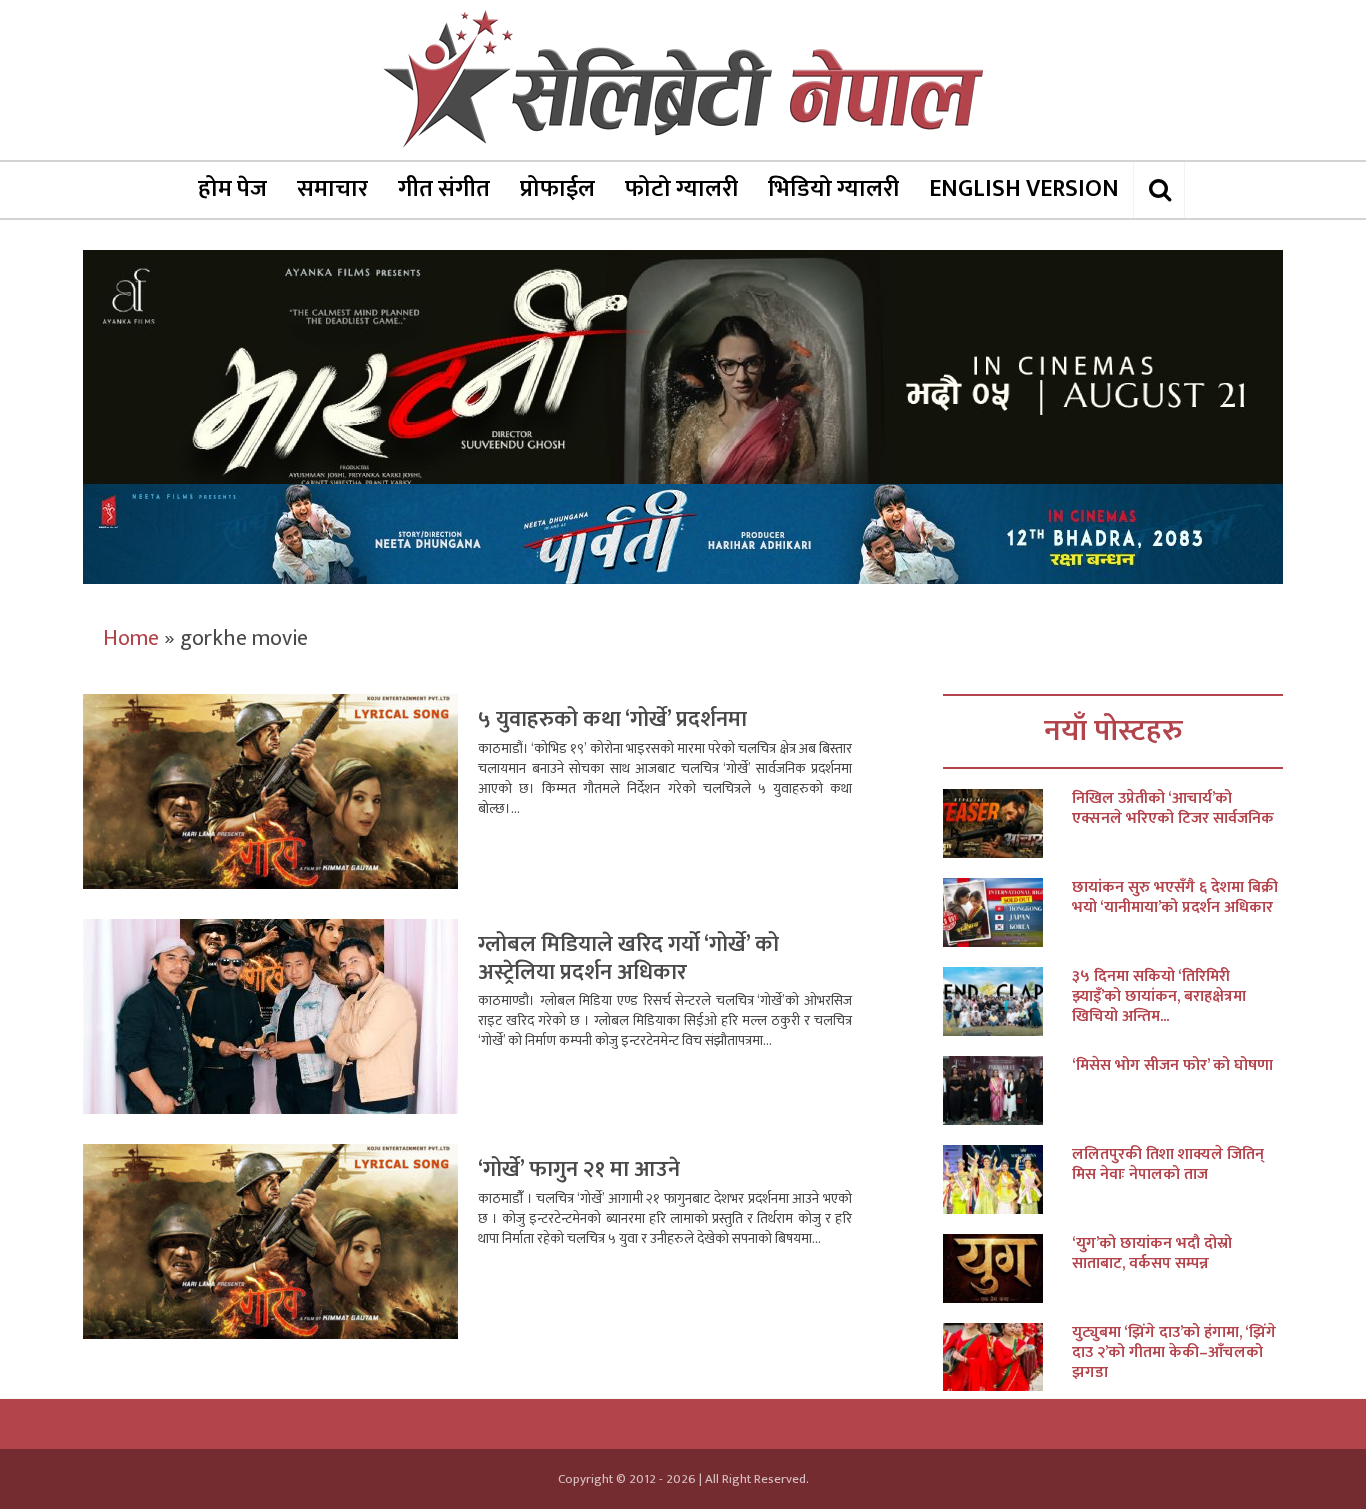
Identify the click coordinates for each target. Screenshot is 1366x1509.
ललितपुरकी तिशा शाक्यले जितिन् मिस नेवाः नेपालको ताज (1168, 1165)
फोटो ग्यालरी (681, 189)
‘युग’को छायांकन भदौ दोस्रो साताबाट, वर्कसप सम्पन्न (1152, 1254)
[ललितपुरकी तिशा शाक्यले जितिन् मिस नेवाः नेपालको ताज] (1007, 1179)
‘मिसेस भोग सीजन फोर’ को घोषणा (1172, 1066)
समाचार (332, 189)
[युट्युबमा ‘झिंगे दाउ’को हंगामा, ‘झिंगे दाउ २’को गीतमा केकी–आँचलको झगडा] (1007, 1357)
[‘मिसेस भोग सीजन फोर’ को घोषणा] (1007, 1090)
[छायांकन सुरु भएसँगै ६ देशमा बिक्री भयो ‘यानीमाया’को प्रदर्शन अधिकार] (1007, 912)
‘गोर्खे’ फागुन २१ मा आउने (579, 1169)
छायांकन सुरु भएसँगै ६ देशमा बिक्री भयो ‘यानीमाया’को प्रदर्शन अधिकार (1175, 898)
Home (131, 638)
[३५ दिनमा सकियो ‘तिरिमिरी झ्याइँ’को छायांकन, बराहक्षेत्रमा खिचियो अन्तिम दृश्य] (1007, 1001)
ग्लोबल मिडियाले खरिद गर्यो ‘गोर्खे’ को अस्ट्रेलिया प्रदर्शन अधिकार (628, 958)
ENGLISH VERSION (1024, 189)
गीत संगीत (444, 189)
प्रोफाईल (557, 189)
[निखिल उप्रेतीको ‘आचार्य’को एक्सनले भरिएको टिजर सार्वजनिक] (1007, 823)
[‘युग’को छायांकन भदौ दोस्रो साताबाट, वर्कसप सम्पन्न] (1007, 1268)
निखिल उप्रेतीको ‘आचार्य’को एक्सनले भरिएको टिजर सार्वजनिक (1173, 809)
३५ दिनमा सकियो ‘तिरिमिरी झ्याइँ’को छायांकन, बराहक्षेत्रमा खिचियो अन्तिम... (1159, 997)
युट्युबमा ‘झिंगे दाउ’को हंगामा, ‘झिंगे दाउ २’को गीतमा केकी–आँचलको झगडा (1174, 1353)
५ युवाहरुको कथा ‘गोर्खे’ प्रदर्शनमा (612, 719)
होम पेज (232, 189)
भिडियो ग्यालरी (833, 189)
